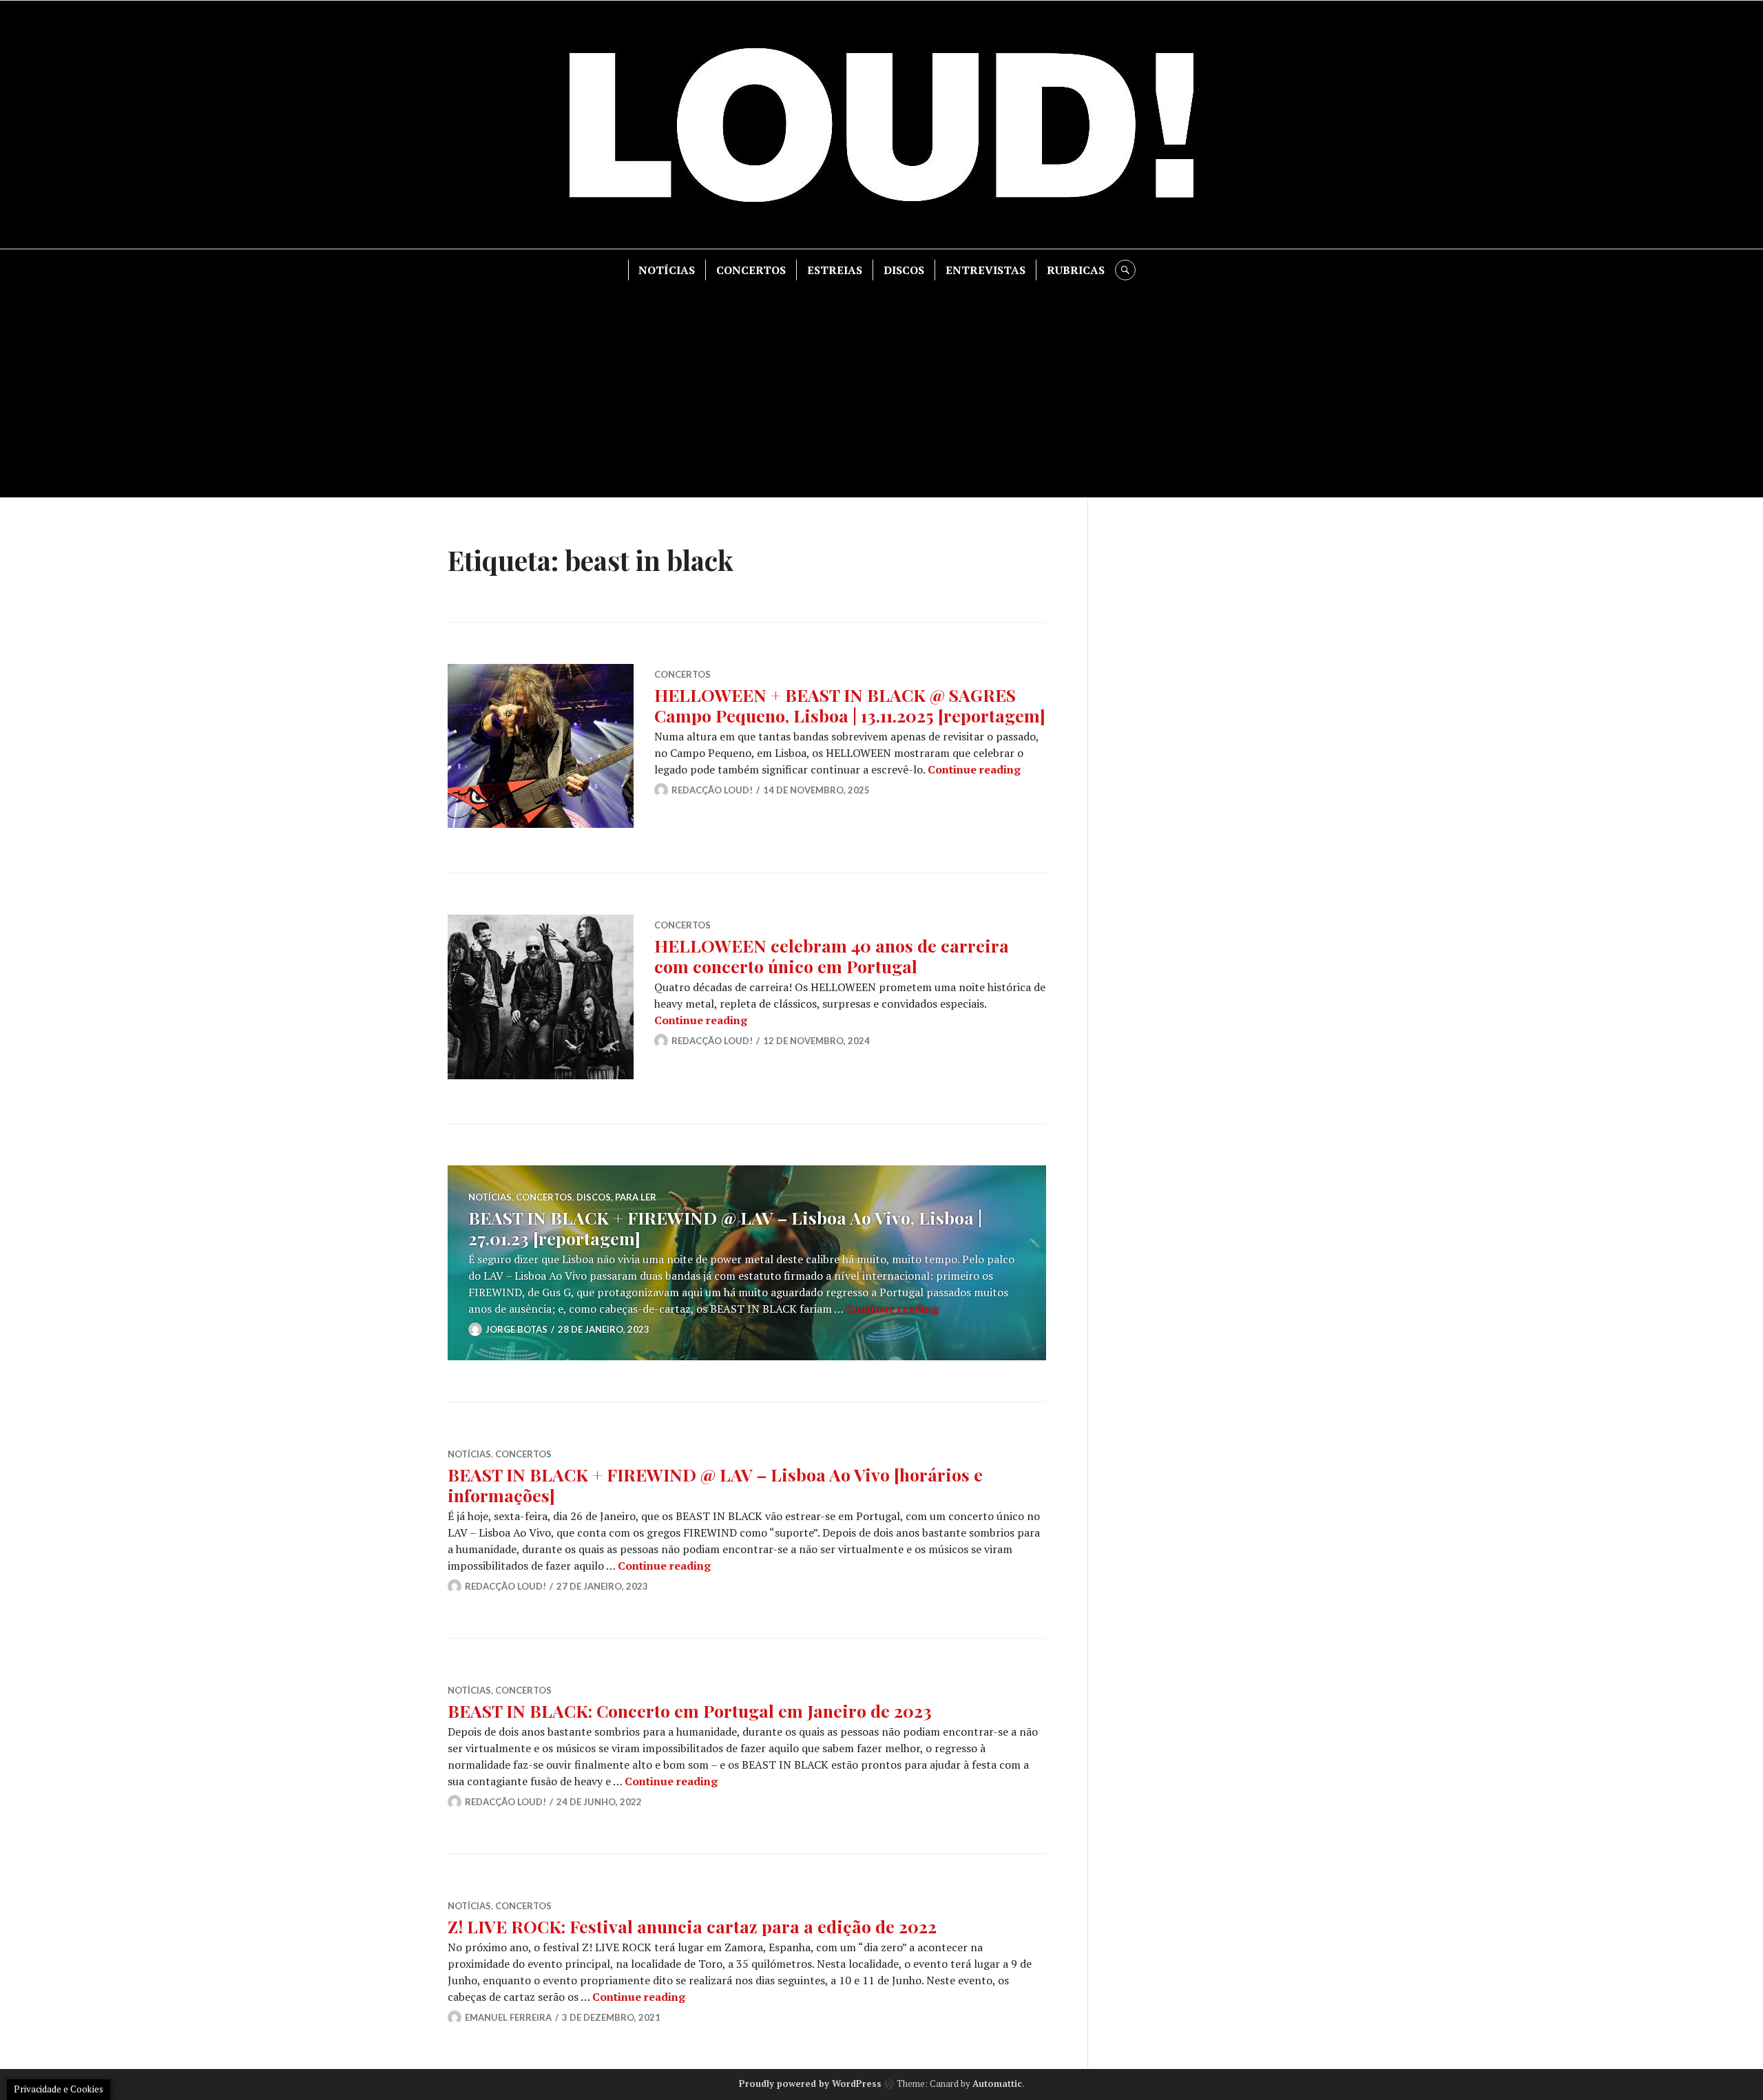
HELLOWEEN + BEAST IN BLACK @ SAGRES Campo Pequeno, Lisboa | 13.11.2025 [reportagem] (850, 705)
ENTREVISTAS (985, 270)
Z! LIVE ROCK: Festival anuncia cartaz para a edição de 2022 (692, 1926)
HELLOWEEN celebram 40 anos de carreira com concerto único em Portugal (832, 956)
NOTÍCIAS (667, 270)
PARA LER (636, 1197)
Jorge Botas (517, 1329)
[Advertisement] (881, 384)
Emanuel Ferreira (508, 2017)
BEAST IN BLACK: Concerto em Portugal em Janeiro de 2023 (690, 1711)
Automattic (997, 2083)
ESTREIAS (835, 270)
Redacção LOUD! (712, 790)
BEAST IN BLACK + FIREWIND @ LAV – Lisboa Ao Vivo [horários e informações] (715, 1485)
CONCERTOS (751, 270)
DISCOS (904, 270)
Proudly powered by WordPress (810, 2083)
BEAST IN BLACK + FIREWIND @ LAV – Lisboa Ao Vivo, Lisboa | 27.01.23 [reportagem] (725, 1228)
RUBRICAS (1076, 270)
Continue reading (974, 769)
